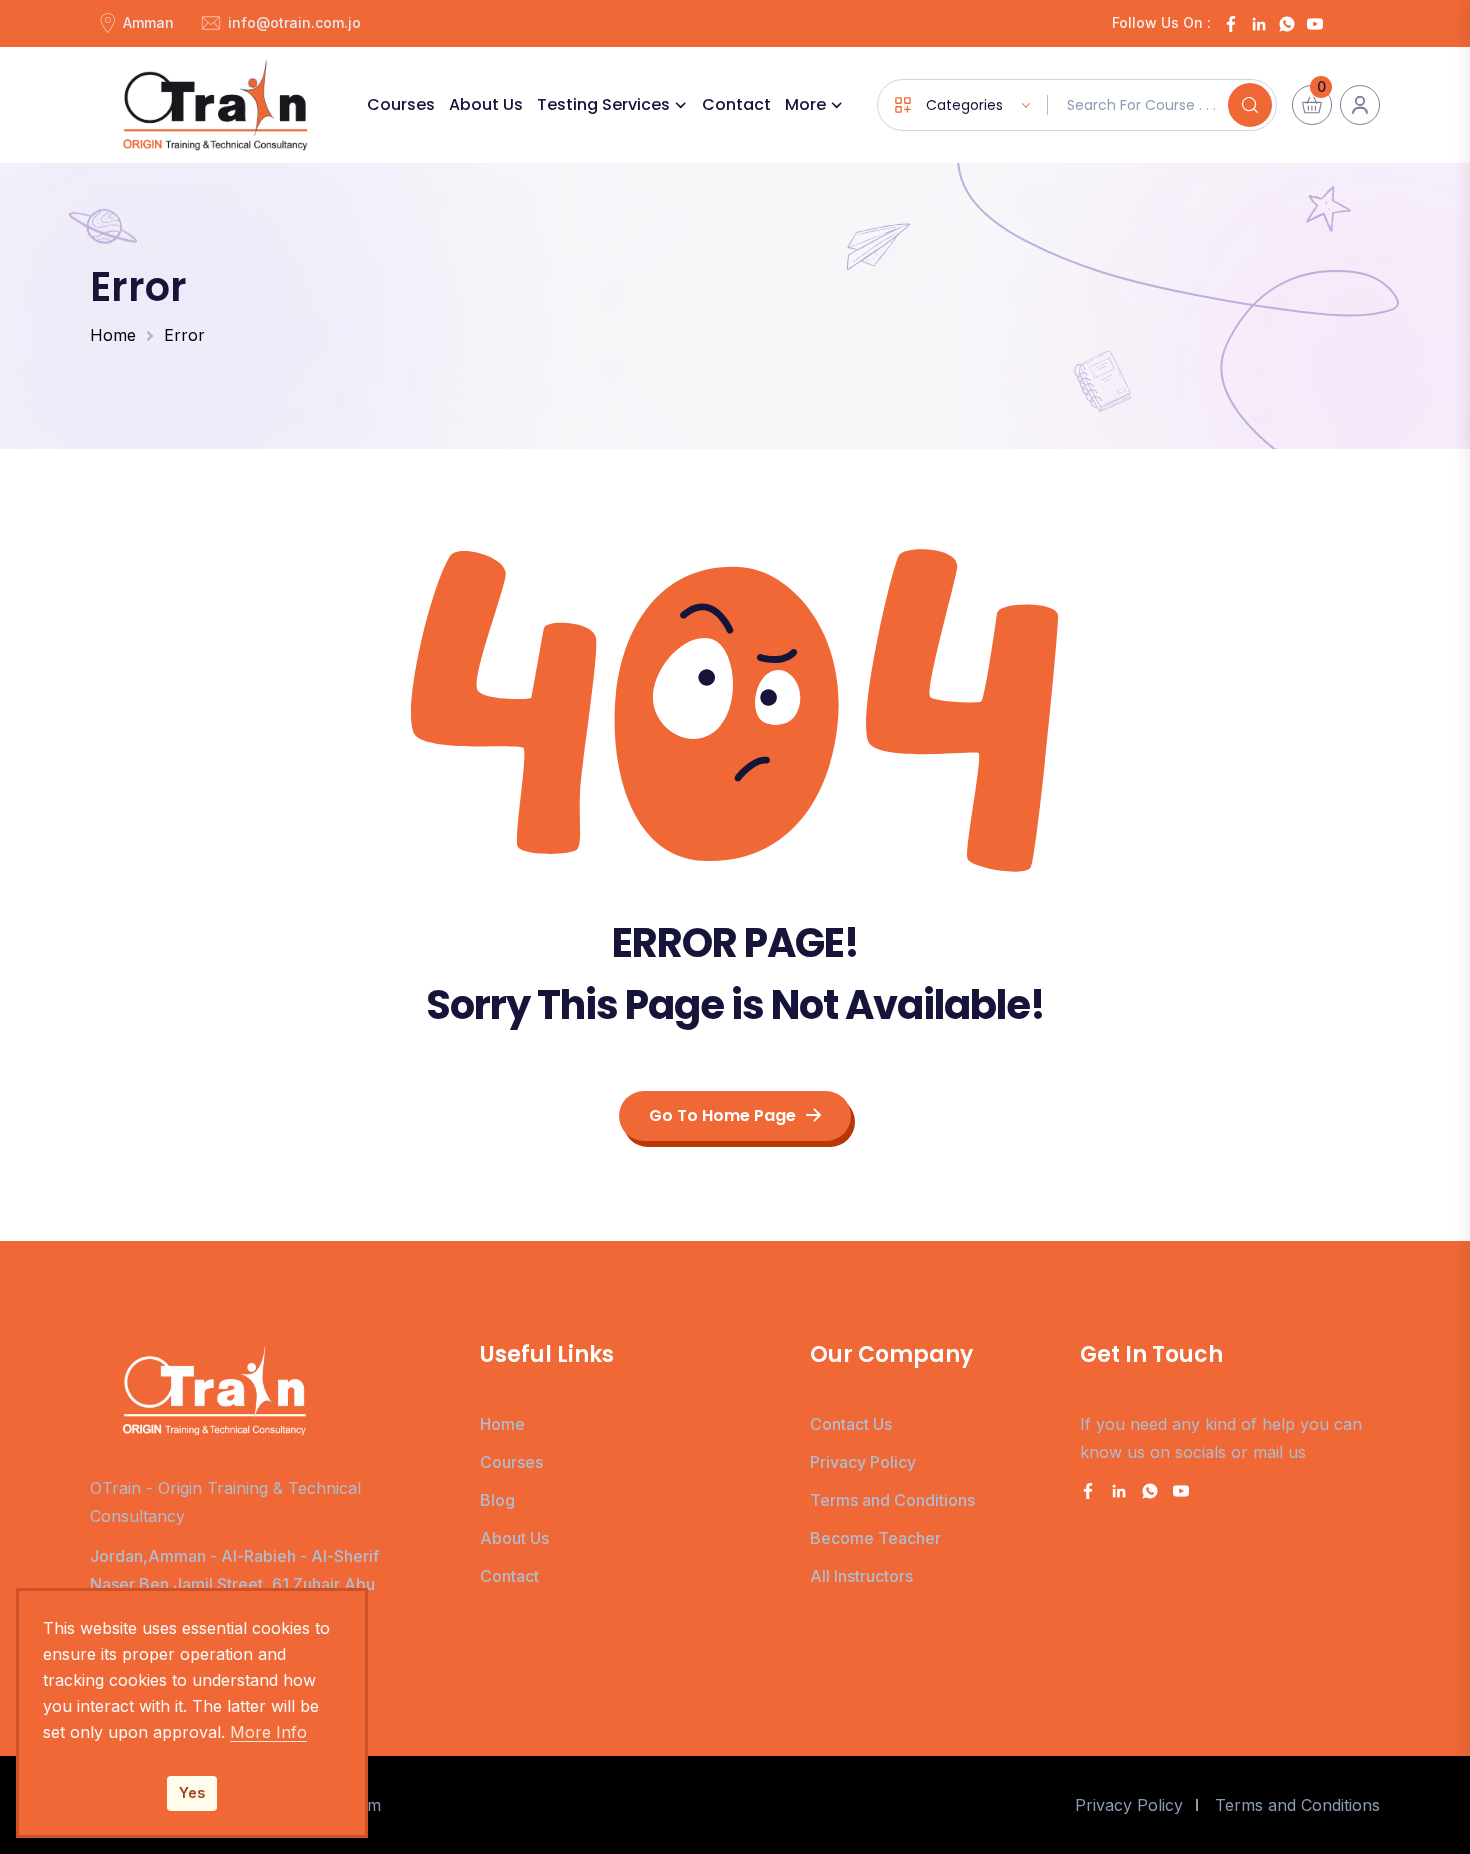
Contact (736, 104)
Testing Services (603, 104)
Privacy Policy (863, 1462)
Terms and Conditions (892, 1500)
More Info (268, 1732)
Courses (401, 104)
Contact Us (851, 1424)
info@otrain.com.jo (294, 22)
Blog (497, 1500)
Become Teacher (875, 1538)
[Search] (1250, 105)
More (805, 104)
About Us (486, 104)
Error (184, 335)
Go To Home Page (722, 1115)
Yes (192, 1792)
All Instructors (861, 1576)
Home (113, 335)
